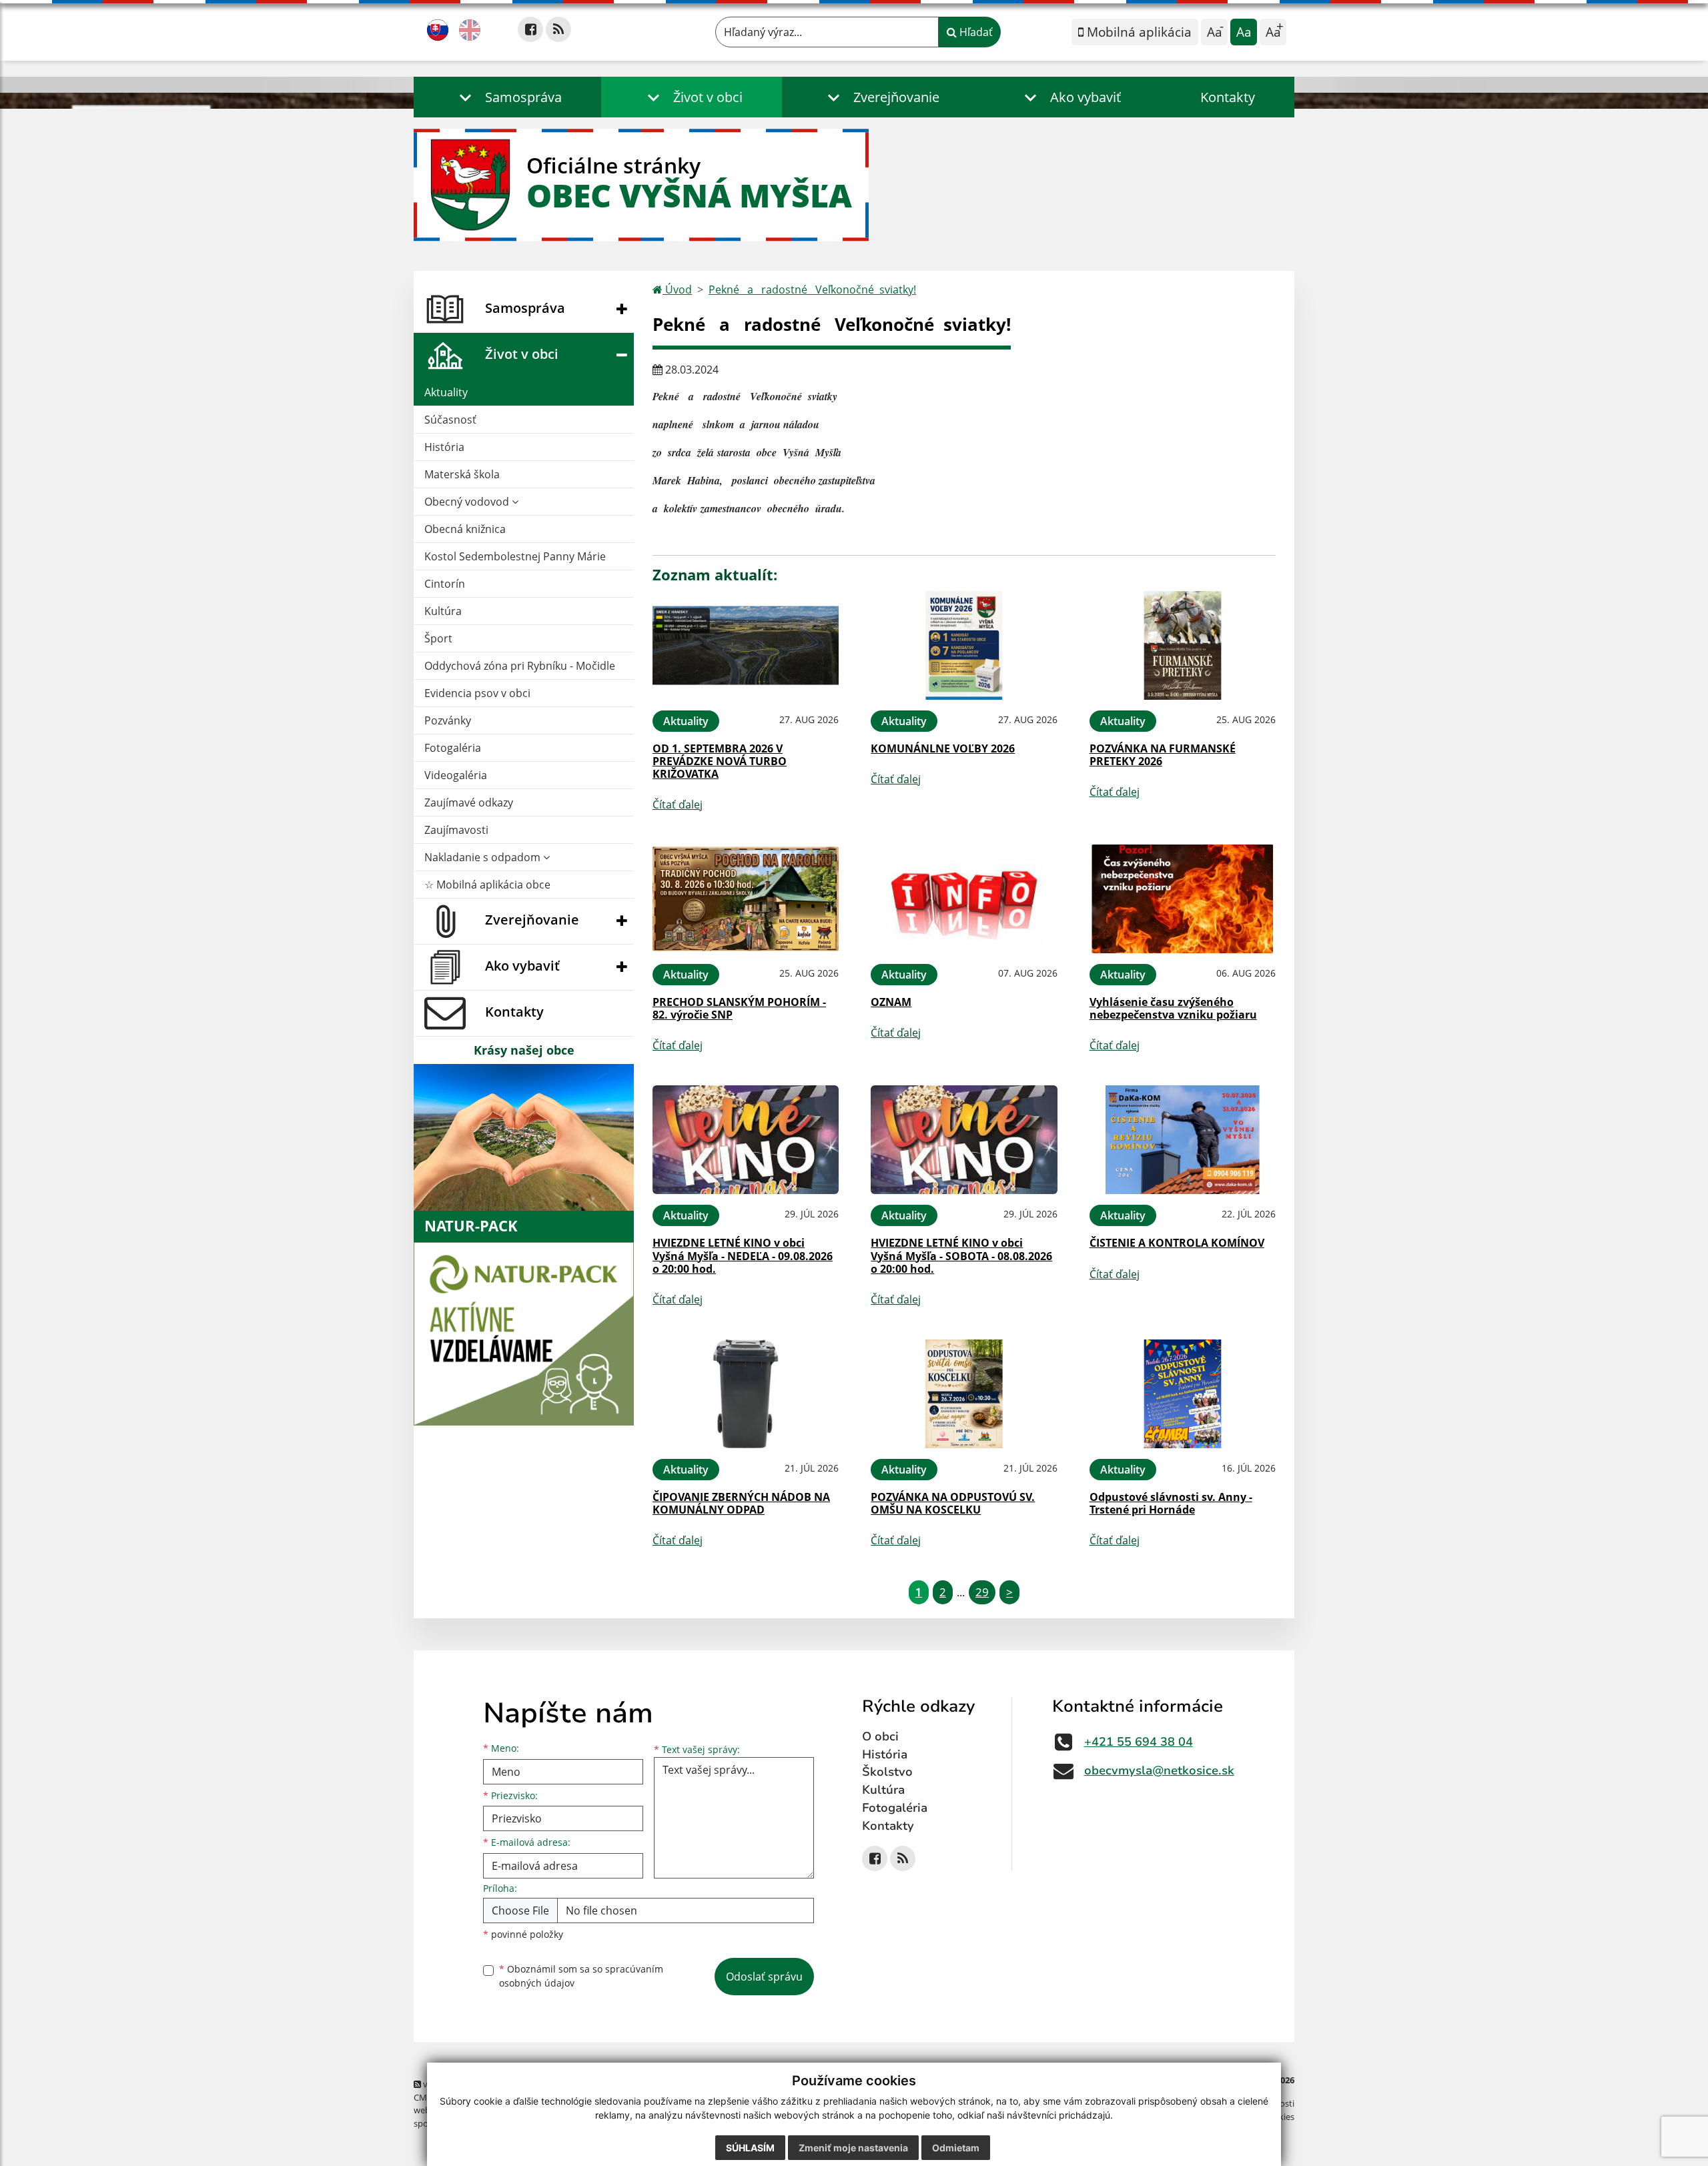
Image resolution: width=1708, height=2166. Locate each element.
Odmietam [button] (956, 2148)
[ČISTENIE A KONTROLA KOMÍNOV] (1183, 1140)
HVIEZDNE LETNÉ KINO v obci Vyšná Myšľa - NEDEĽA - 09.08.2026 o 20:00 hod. (743, 1255)
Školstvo (887, 1772)
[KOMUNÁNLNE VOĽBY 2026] (964, 645)
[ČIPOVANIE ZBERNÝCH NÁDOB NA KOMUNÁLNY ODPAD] (746, 1394)
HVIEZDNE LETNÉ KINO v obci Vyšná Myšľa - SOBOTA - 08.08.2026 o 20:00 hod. (961, 1255)
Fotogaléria (453, 748)
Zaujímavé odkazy (469, 802)
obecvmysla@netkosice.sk (1159, 1770)
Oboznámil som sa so (581, 1976)
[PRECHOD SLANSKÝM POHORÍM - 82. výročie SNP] (746, 899)
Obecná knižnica (465, 529)
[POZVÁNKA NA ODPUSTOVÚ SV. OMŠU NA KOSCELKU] (964, 1394)
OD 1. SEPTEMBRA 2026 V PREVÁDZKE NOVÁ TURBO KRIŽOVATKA (720, 761)
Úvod (677, 290)
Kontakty (1228, 97)
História (444, 447)
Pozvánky (448, 720)
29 (982, 1592)
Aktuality (446, 392)
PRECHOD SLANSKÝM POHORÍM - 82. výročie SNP (739, 1008)
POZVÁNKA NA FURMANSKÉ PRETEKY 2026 (1163, 755)
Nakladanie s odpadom (484, 857)
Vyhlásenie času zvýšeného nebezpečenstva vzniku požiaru (1173, 1008)
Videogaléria (456, 775)
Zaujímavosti (456, 830)
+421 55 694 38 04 (1139, 1742)
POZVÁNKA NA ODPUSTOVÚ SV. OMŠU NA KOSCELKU (953, 1503)
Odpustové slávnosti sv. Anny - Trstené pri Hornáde (1171, 1503)
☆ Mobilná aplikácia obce (487, 885)
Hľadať (975, 32)
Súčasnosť (450, 420)
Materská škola (462, 474)
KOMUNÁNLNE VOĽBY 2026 (943, 748)
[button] (507, 97)
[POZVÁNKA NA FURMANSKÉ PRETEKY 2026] (1183, 645)
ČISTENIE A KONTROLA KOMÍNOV (1177, 1243)
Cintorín (445, 584)
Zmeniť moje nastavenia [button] (853, 2148)
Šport (438, 638)
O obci (880, 1736)
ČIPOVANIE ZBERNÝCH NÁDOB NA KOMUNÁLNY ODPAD (741, 1503)
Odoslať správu (764, 1977)
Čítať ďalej (678, 804)
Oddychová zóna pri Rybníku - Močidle (520, 666)
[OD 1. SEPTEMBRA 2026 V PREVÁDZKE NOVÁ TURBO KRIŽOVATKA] (746, 645)
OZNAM (891, 1002)
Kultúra (443, 611)
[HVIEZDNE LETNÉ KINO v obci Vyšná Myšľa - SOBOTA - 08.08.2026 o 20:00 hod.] (964, 1140)
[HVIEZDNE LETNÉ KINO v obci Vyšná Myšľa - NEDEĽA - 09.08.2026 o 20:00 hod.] (746, 1140)
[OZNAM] (964, 899)
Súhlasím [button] (750, 2148)
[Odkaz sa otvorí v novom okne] (530, 29)
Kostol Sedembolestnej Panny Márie (515, 556)
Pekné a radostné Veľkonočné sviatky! (812, 290)
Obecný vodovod (468, 502)
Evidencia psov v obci (477, 693)
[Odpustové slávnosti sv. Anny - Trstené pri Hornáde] (1183, 1394)
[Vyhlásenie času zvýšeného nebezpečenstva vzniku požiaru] (1183, 899)
